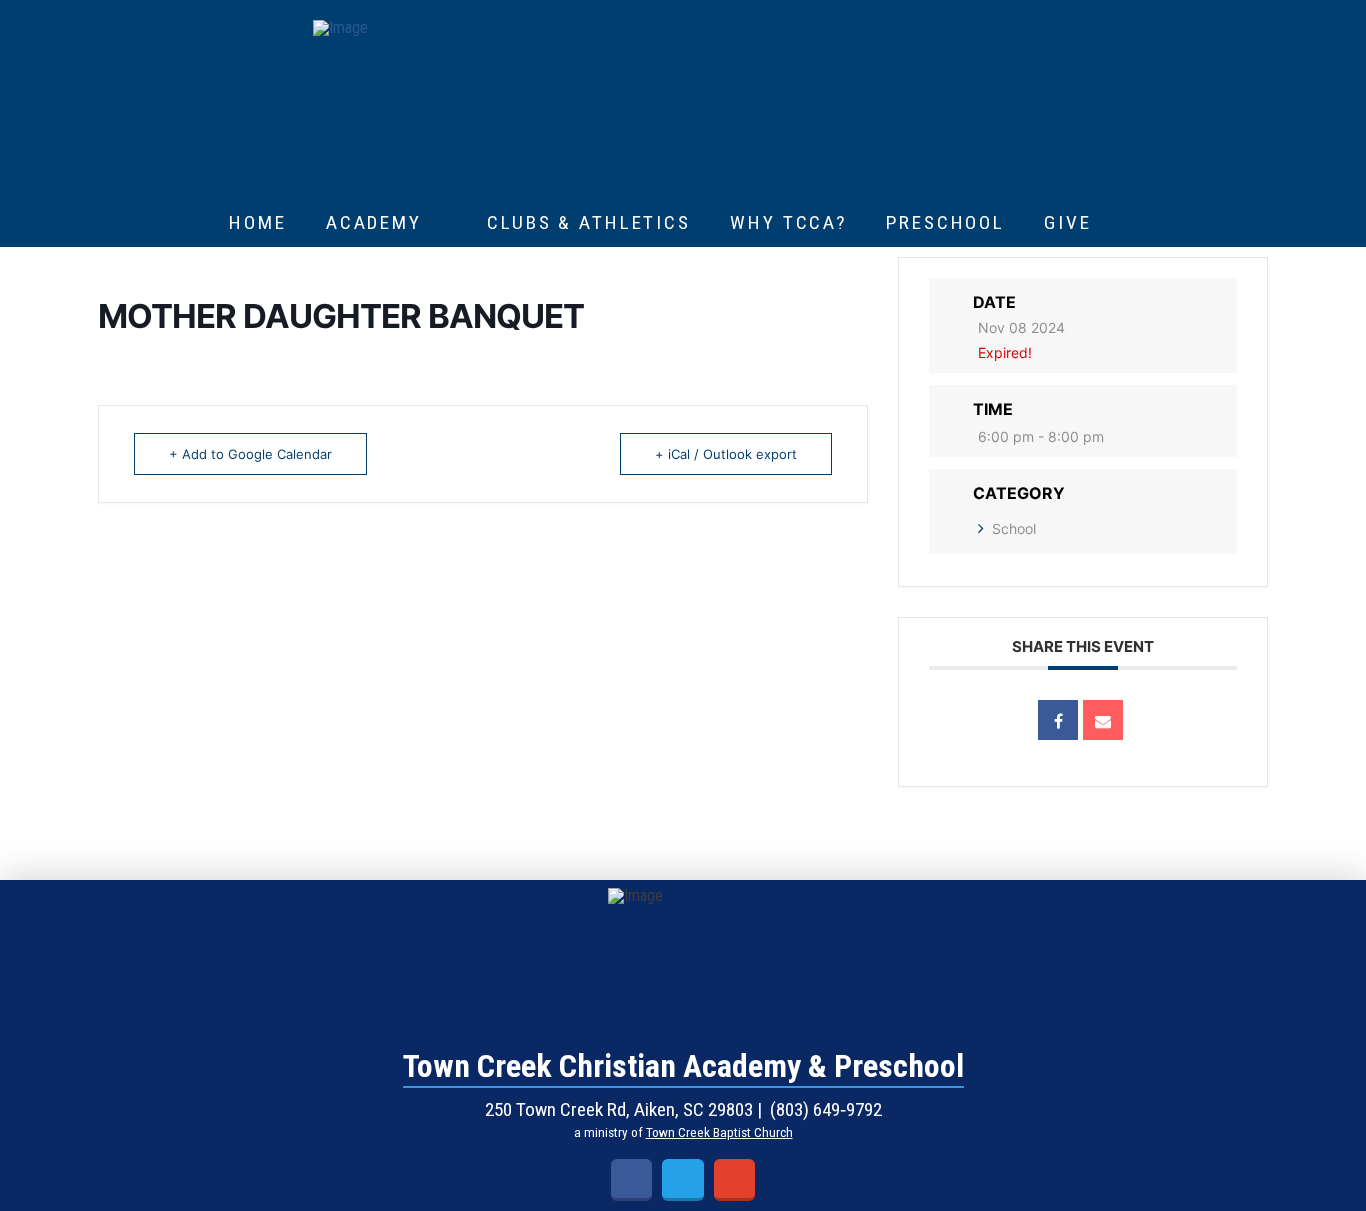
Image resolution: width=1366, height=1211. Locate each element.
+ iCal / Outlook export (726, 454)
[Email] (1103, 720)
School (1014, 528)
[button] (1134, 223)
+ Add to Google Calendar (250, 454)
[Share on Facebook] (1058, 720)
